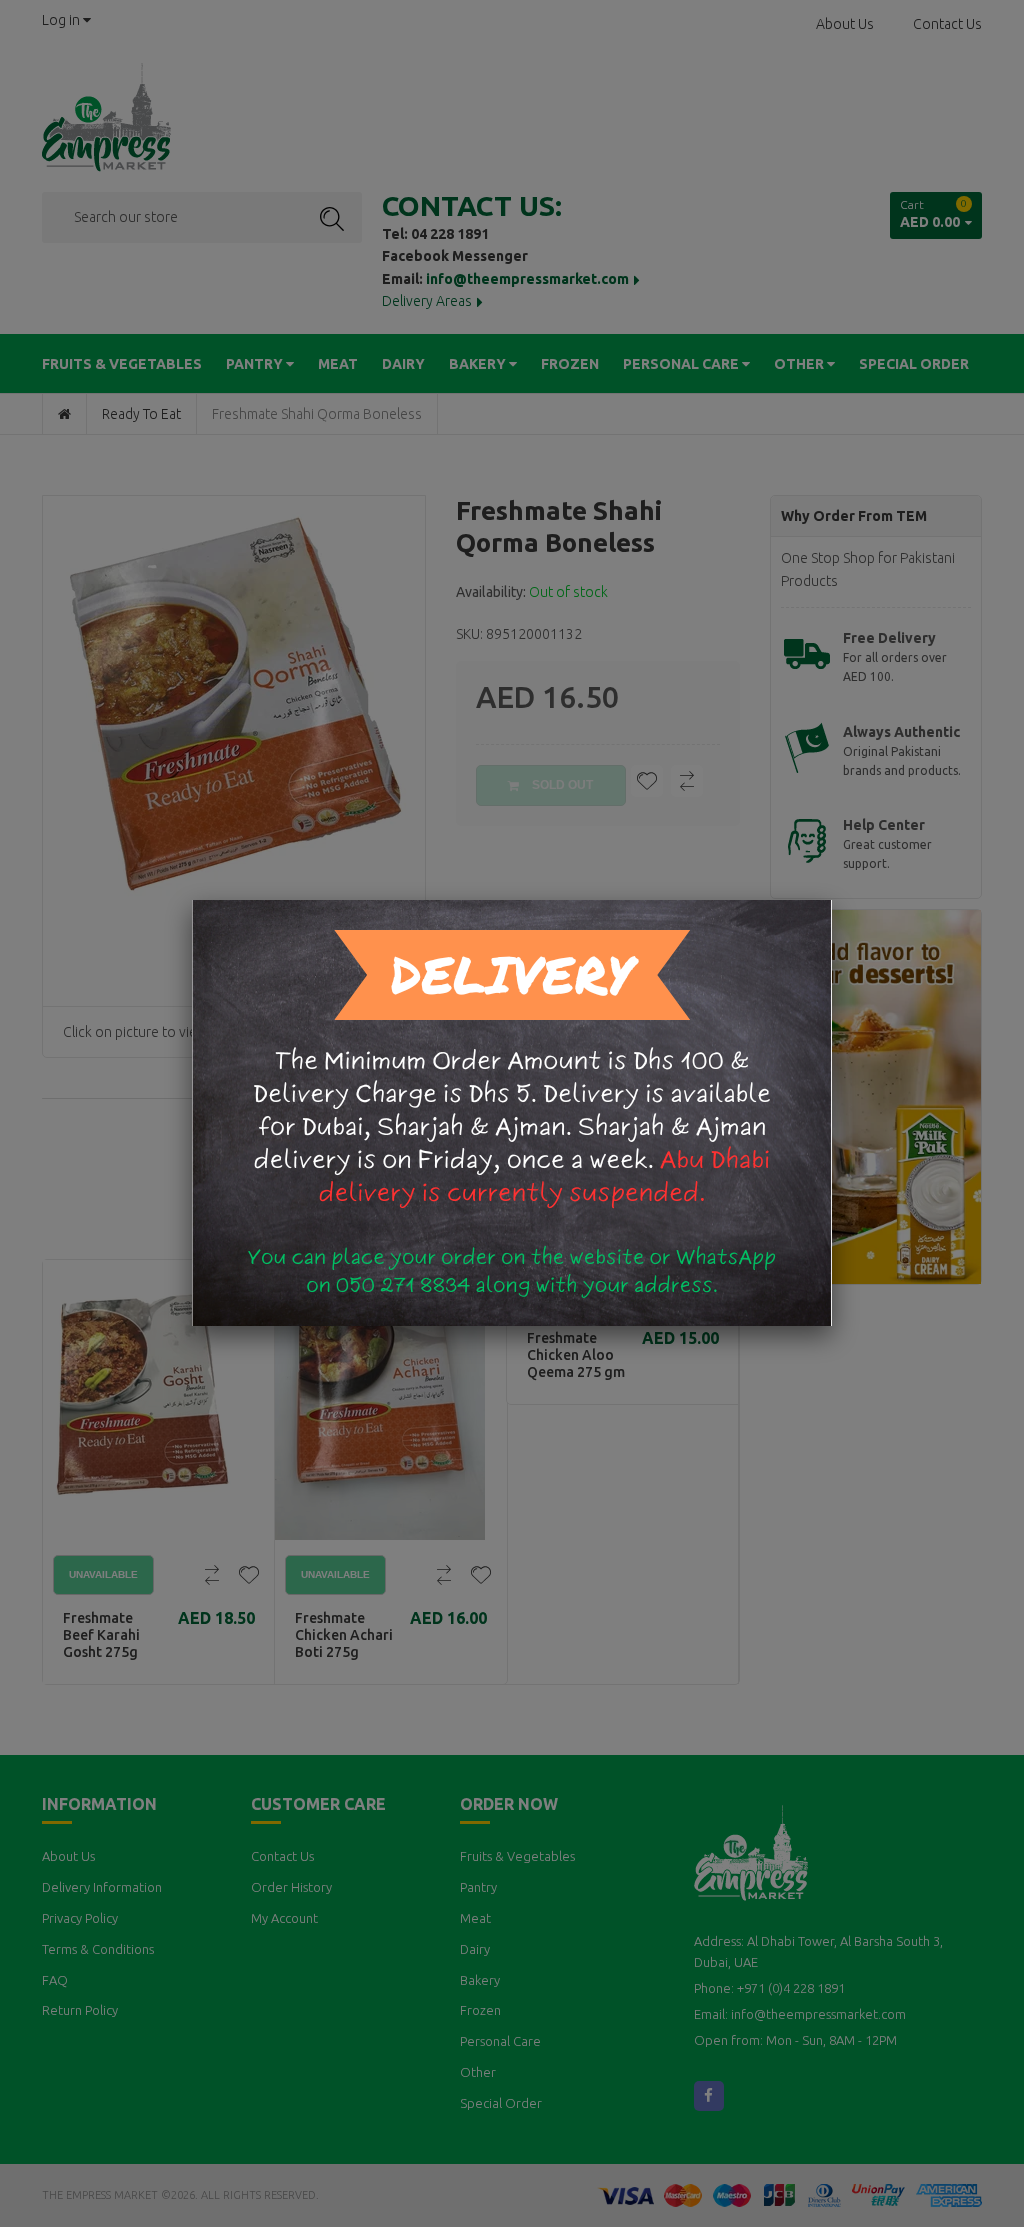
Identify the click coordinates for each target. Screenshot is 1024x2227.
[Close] (832, 900)
